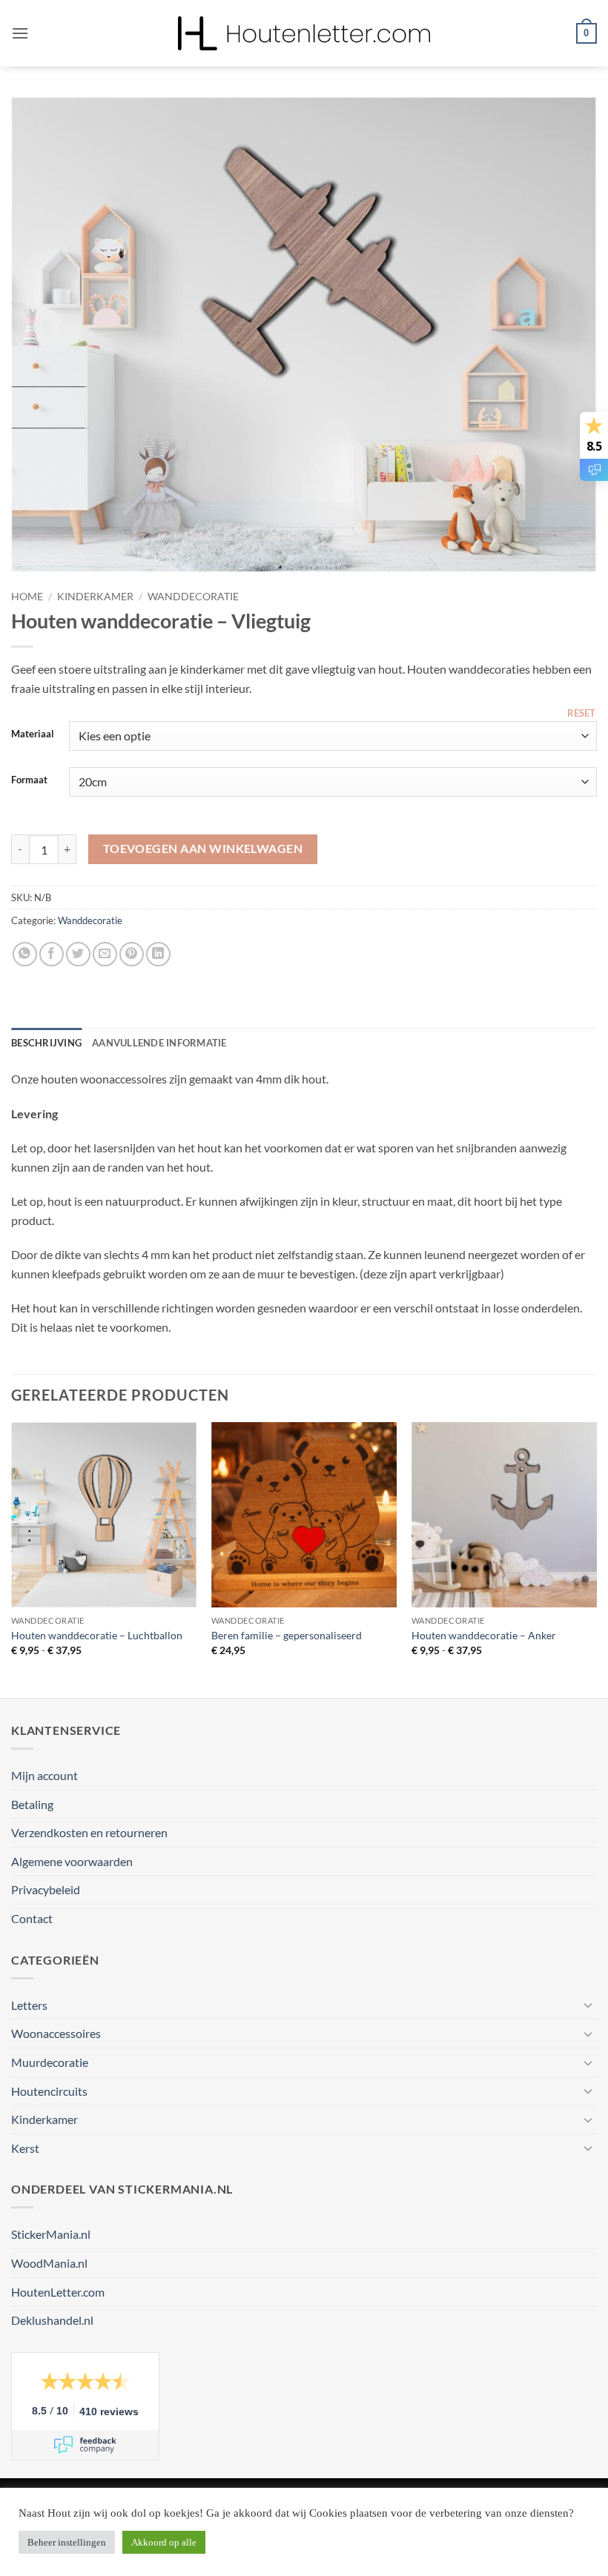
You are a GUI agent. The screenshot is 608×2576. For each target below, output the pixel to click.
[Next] (566, 334)
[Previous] (42, 334)
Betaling (32, 1804)
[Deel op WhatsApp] (25, 954)
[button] (20, 33)
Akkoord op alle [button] (164, 2542)
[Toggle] (588, 2005)
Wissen (582, 712)
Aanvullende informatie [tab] (159, 1043)
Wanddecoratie (193, 597)
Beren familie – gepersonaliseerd (287, 1635)
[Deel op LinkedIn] (158, 954)
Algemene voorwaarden (72, 1861)
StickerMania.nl (51, 2234)
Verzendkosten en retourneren (89, 1832)
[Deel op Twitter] (78, 954)
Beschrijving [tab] (46, 1043)
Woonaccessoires (56, 2033)
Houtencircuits (49, 2091)
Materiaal (33, 734)
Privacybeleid (46, 1889)
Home (27, 597)
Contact (32, 1918)
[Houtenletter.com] (304, 33)
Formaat (29, 780)
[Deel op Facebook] (52, 954)
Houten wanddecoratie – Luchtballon (97, 1635)
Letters (29, 2005)
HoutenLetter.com (58, 2292)
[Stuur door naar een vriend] (105, 954)
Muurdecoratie (50, 2062)
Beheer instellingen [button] (67, 2542)
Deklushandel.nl (52, 2320)
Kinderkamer (95, 597)
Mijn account (44, 1775)
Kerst (25, 2148)
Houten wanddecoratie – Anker (484, 1635)
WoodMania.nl (49, 2263)
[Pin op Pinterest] (132, 954)
